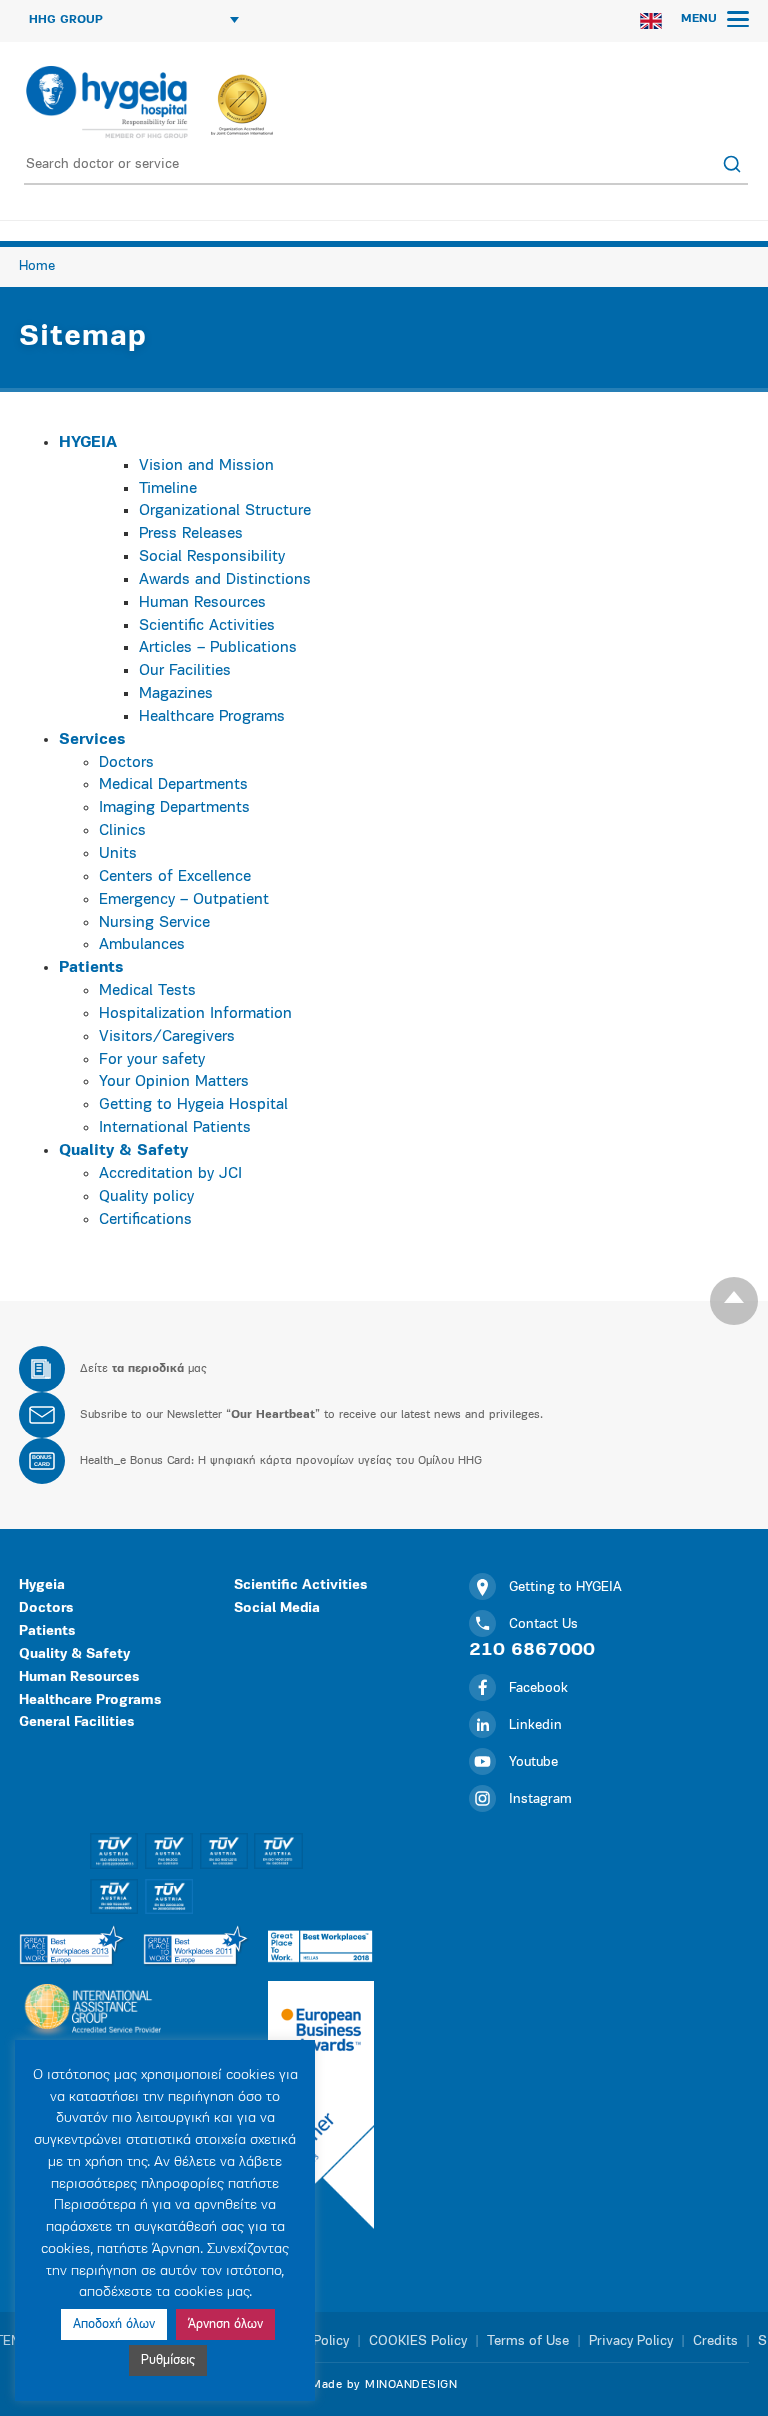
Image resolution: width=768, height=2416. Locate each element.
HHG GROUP (66, 20)
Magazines (176, 694)
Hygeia (42, 1585)
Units (118, 854)
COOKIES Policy (418, 2341)
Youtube (533, 1762)
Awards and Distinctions (225, 580)
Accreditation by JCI (170, 1174)
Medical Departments (173, 785)
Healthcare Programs (212, 717)
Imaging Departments (174, 808)
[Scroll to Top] (734, 1301)
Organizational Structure (225, 511)
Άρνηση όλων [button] (225, 2324)
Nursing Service (154, 923)
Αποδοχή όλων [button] (114, 2324)
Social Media (277, 1608)
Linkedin (535, 1725)
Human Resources (202, 603)
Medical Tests (147, 991)
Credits (715, 2341)
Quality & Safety (74, 1654)
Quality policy (146, 1197)
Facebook (538, 1688)
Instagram (540, 1799)
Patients (47, 1631)
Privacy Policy (631, 2341)
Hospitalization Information (195, 1014)
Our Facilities (185, 671)
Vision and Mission (206, 466)
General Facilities (76, 1722)
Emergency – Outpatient (184, 900)
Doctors (126, 763)
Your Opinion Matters (174, 1082)
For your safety (152, 1060)
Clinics (122, 831)
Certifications (145, 1220)
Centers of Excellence (175, 877)
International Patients (175, 1128)
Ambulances (142, 945)
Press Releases (191, 534)
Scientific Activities (207, 626)
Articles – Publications (218, 648)
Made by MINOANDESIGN (384, 2385)
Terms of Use (528, 2341)
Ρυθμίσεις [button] (168, 2360)
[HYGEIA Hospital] (105, 102)
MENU (701, 19)
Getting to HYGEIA (565, 1587)
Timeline (168, 489)
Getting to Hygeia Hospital (193, 1105)
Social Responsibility (212, 557)
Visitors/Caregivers (167, 1037)
